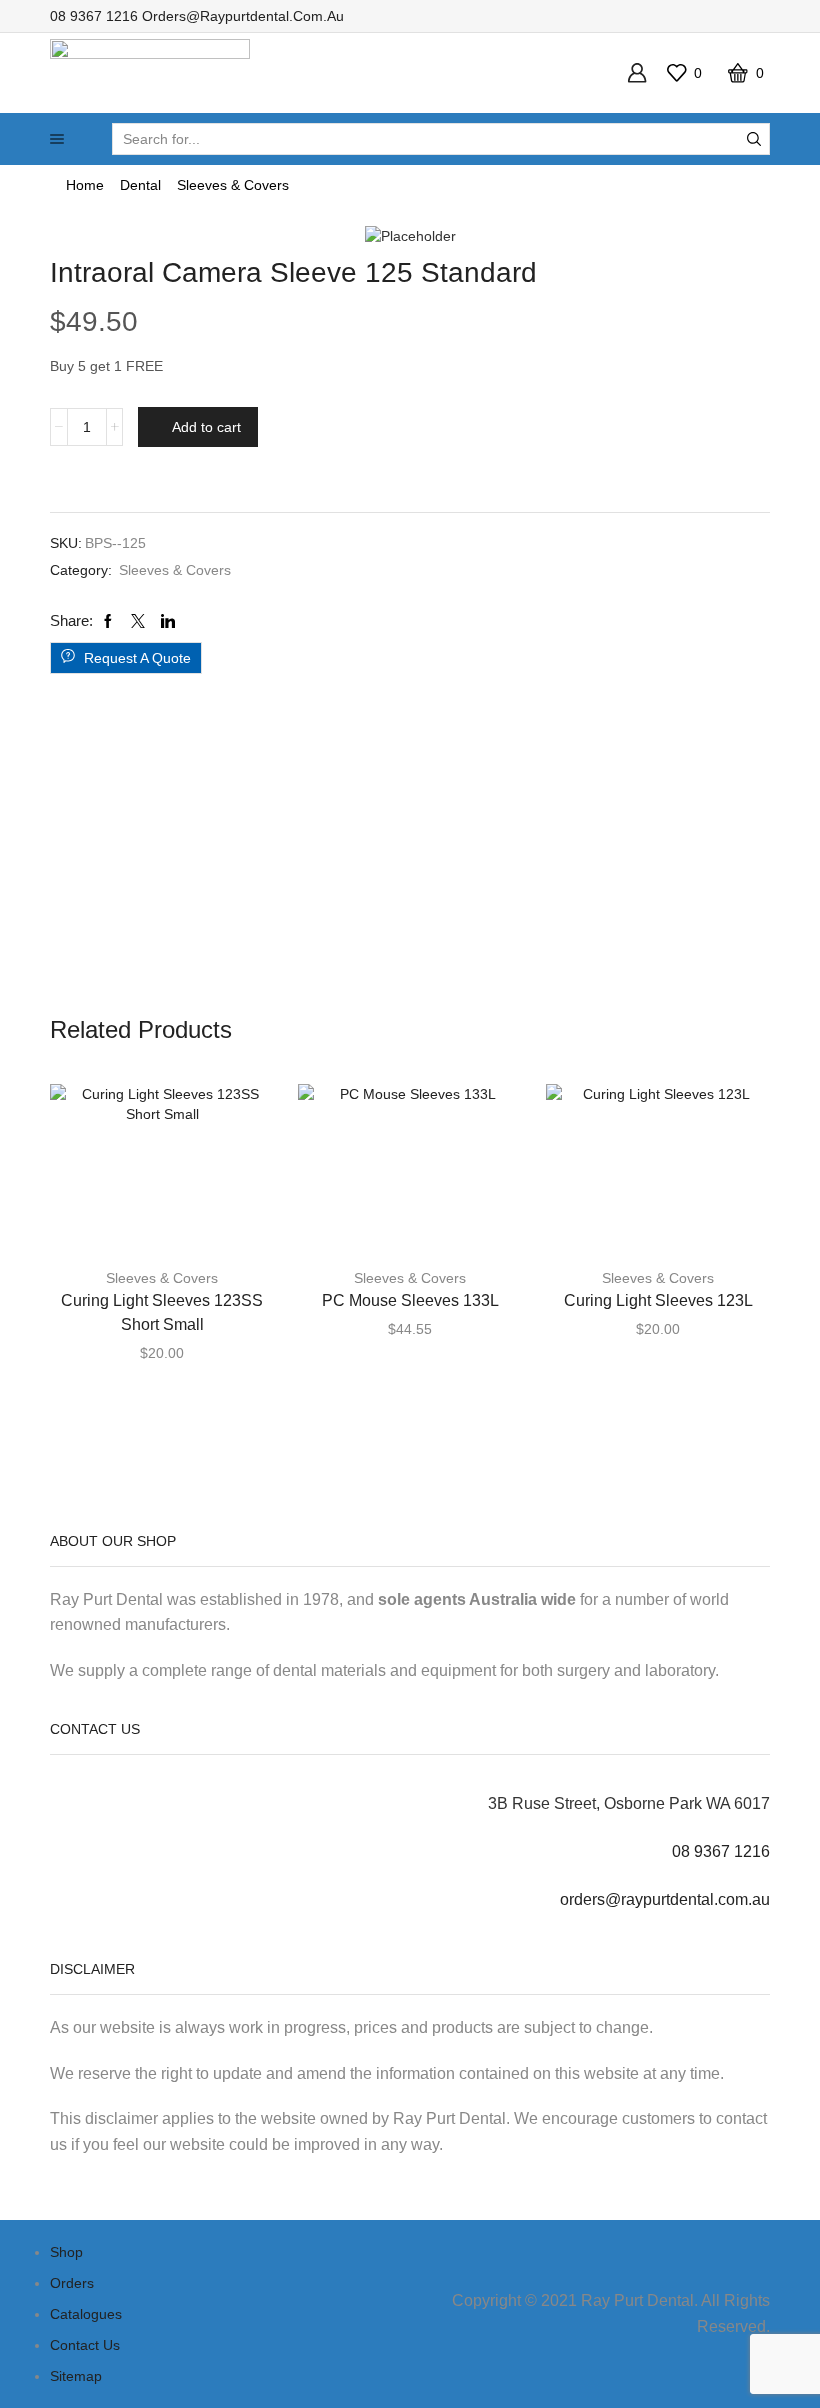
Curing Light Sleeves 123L (658, 1300)
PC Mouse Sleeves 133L (410, 1300)
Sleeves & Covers (233, 185)
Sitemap (76, 2376)
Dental (140, 185)
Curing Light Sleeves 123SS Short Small (162, 1312)
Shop (66, 2252)
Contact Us (85, 2345)
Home (85, 185)
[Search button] (754, 139)
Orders (72, 2283)
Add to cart (206, 427)
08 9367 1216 (94, 16)
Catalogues (86, 2314)
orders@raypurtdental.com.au (243, 16)
